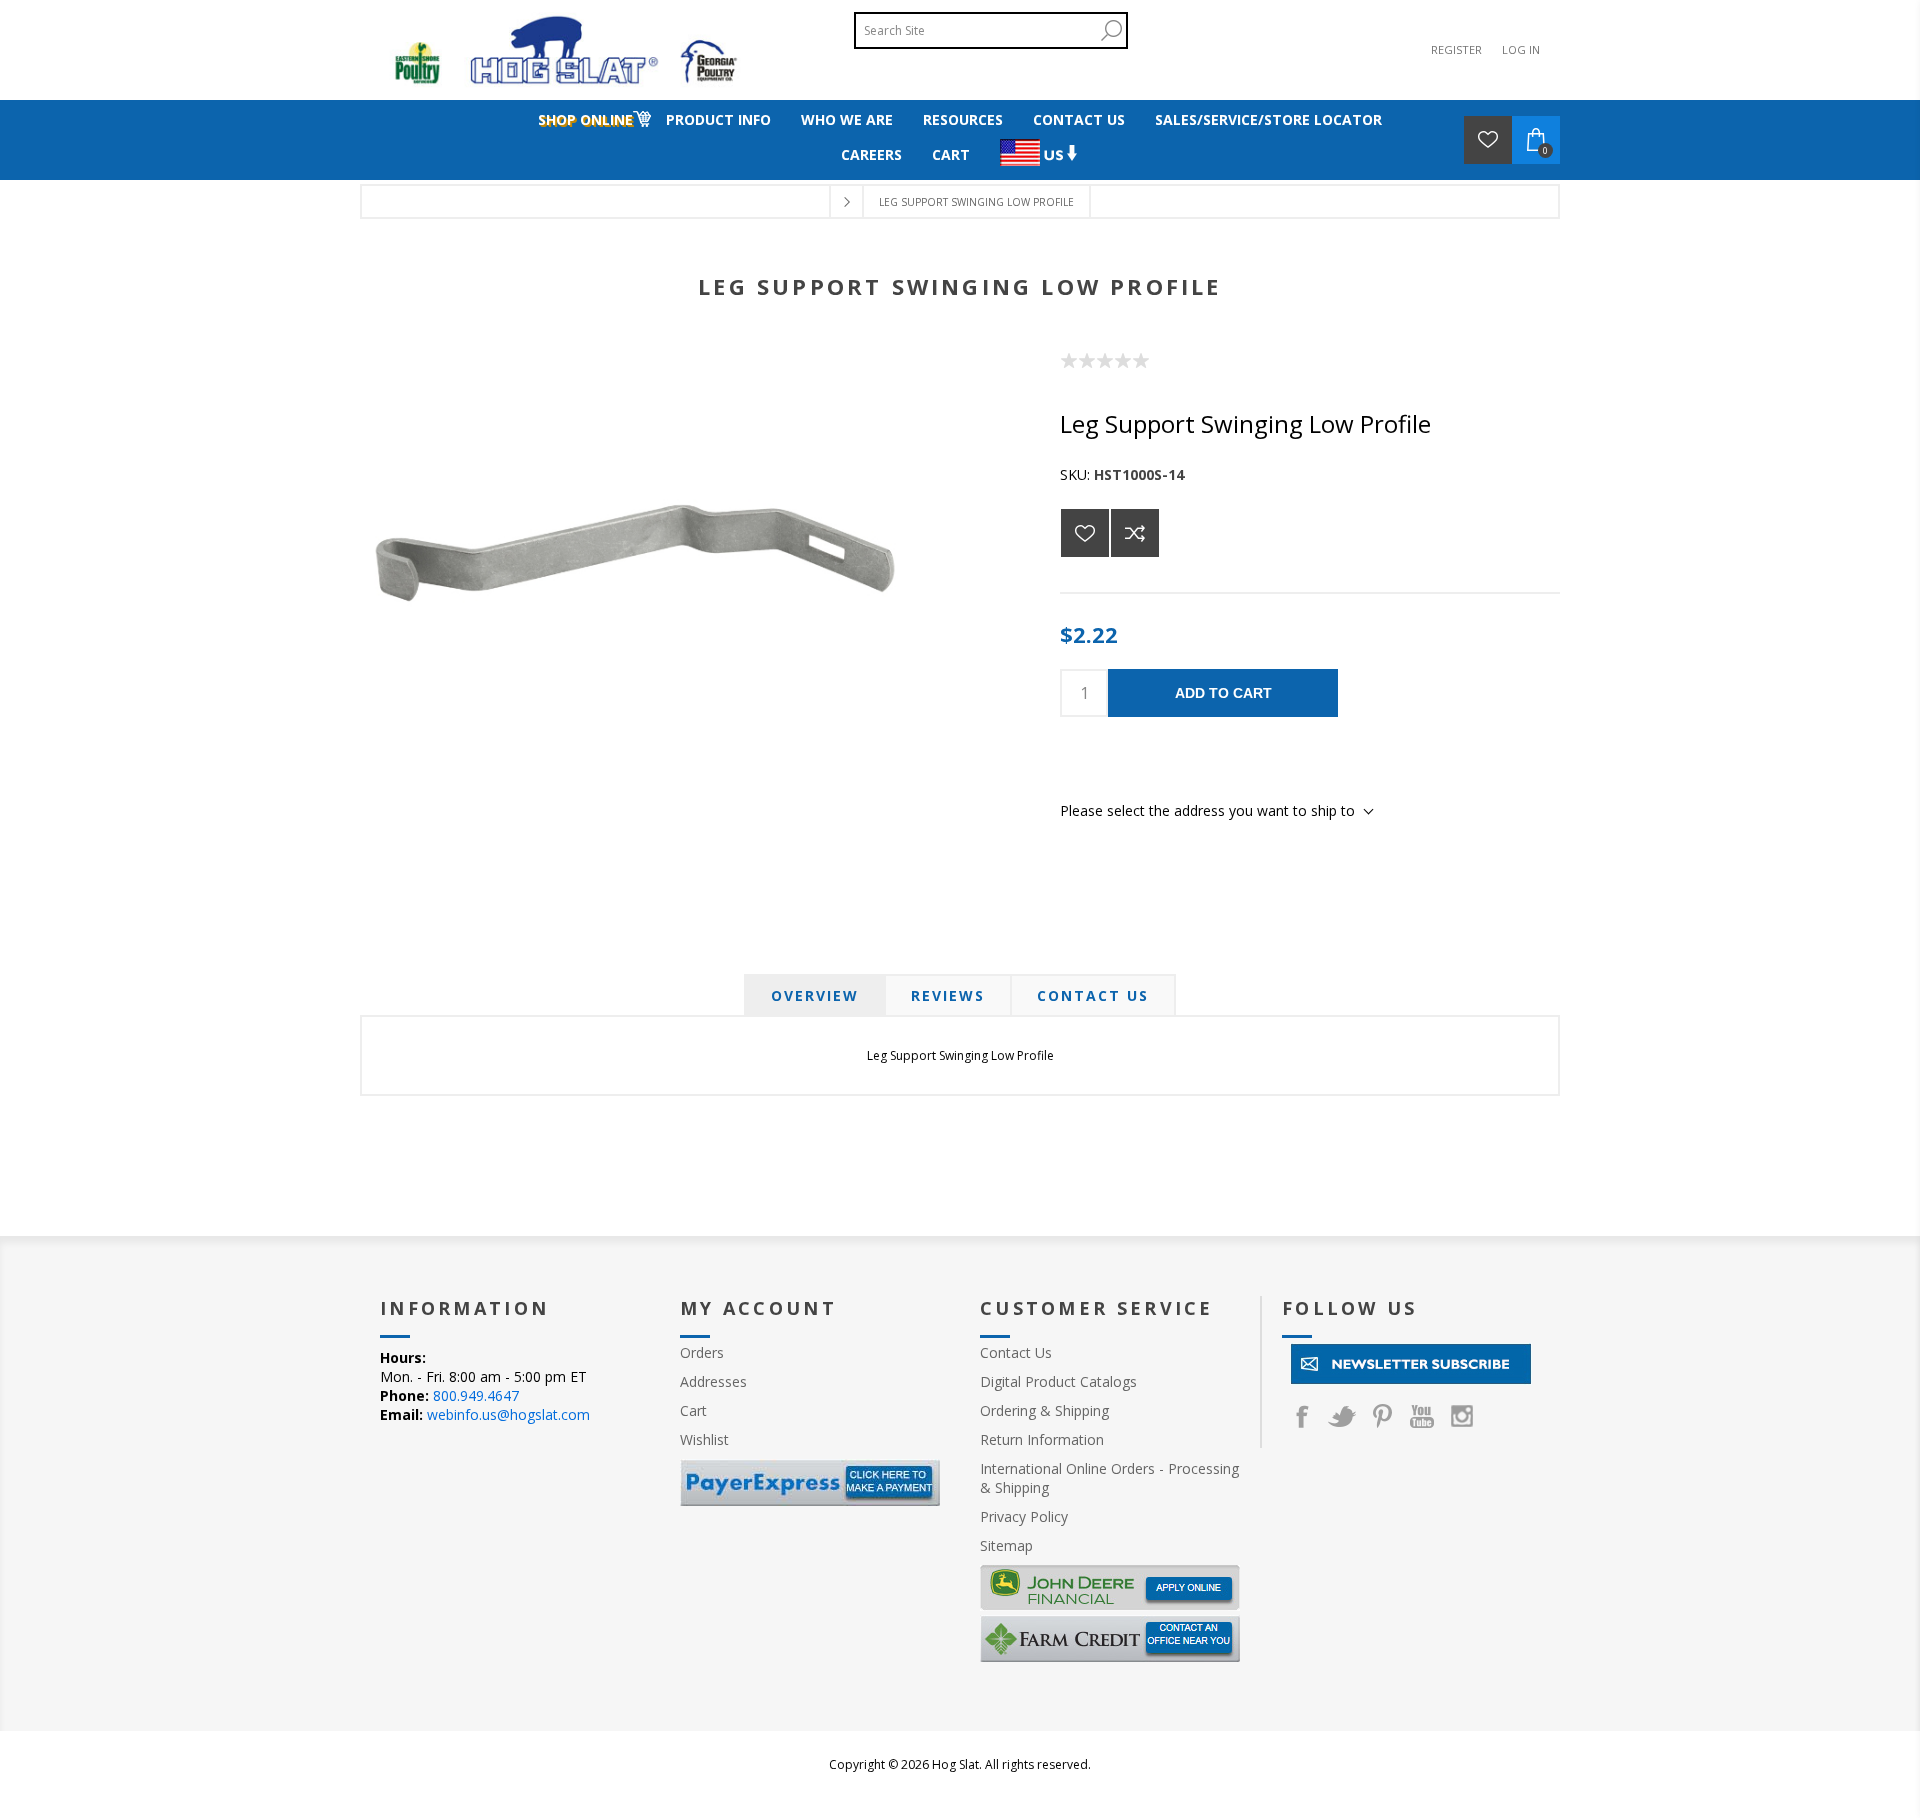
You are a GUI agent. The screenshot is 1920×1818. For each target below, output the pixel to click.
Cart (693, 1410)
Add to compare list (1135, 533)
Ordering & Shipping (1044, 1410)
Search (1111, 30)
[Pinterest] (1382, 1416)
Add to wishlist (1085, 533)
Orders (702, 1352)
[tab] (815, 995)
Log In (1521, 49)
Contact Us (1093, 995)
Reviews (948, 995)
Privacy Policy (1024, 1516)
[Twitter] (1342, 1416)
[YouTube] (1422, 1416)
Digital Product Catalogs (1058, 1381)
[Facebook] (1302, 1416)
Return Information (1042, 1439)
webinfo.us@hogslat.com (508, 1414)
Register (1456, 49)
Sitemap (1006, 1545)
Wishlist (704, 1439)
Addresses (713, 1381)
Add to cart (1223, 693)
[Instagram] (1462, 1416)
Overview (815, 995)
